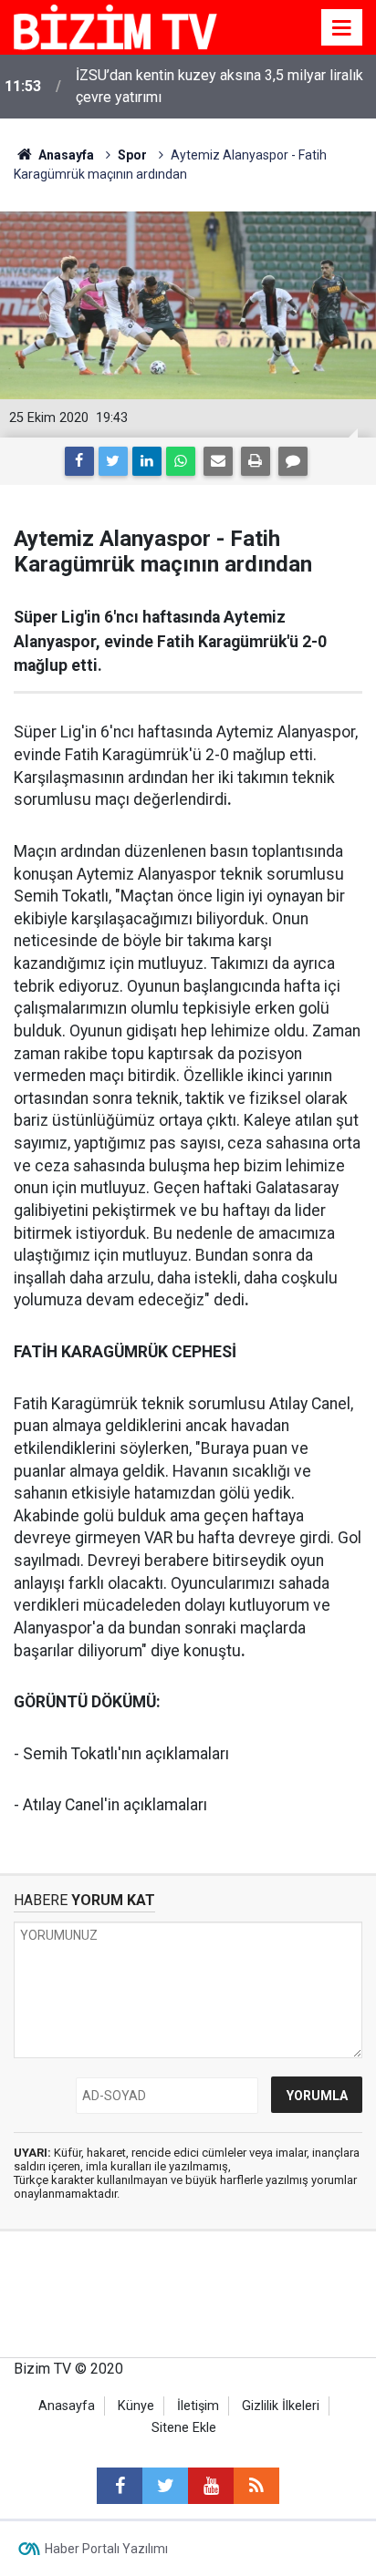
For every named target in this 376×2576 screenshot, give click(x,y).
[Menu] (342, 28)
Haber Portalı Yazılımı (106, 2549)
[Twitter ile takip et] (165, 2486)
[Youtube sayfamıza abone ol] (211, 2486)
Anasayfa (67, 2406)
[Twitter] (113, 461)
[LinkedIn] (147, 461)
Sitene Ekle (184, 2428)
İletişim (198, 2406)
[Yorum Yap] (293, 461)
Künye (136, 2406)
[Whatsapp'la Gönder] (181, 461)
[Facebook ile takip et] (120, 2486)
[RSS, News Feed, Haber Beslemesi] (256, 2486)
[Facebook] (79, 461)
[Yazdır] (256, 461)
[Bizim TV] (115, 26)
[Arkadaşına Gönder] (218, 461)
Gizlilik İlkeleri (281, 2406)
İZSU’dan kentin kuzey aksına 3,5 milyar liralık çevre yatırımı (219, 86)
